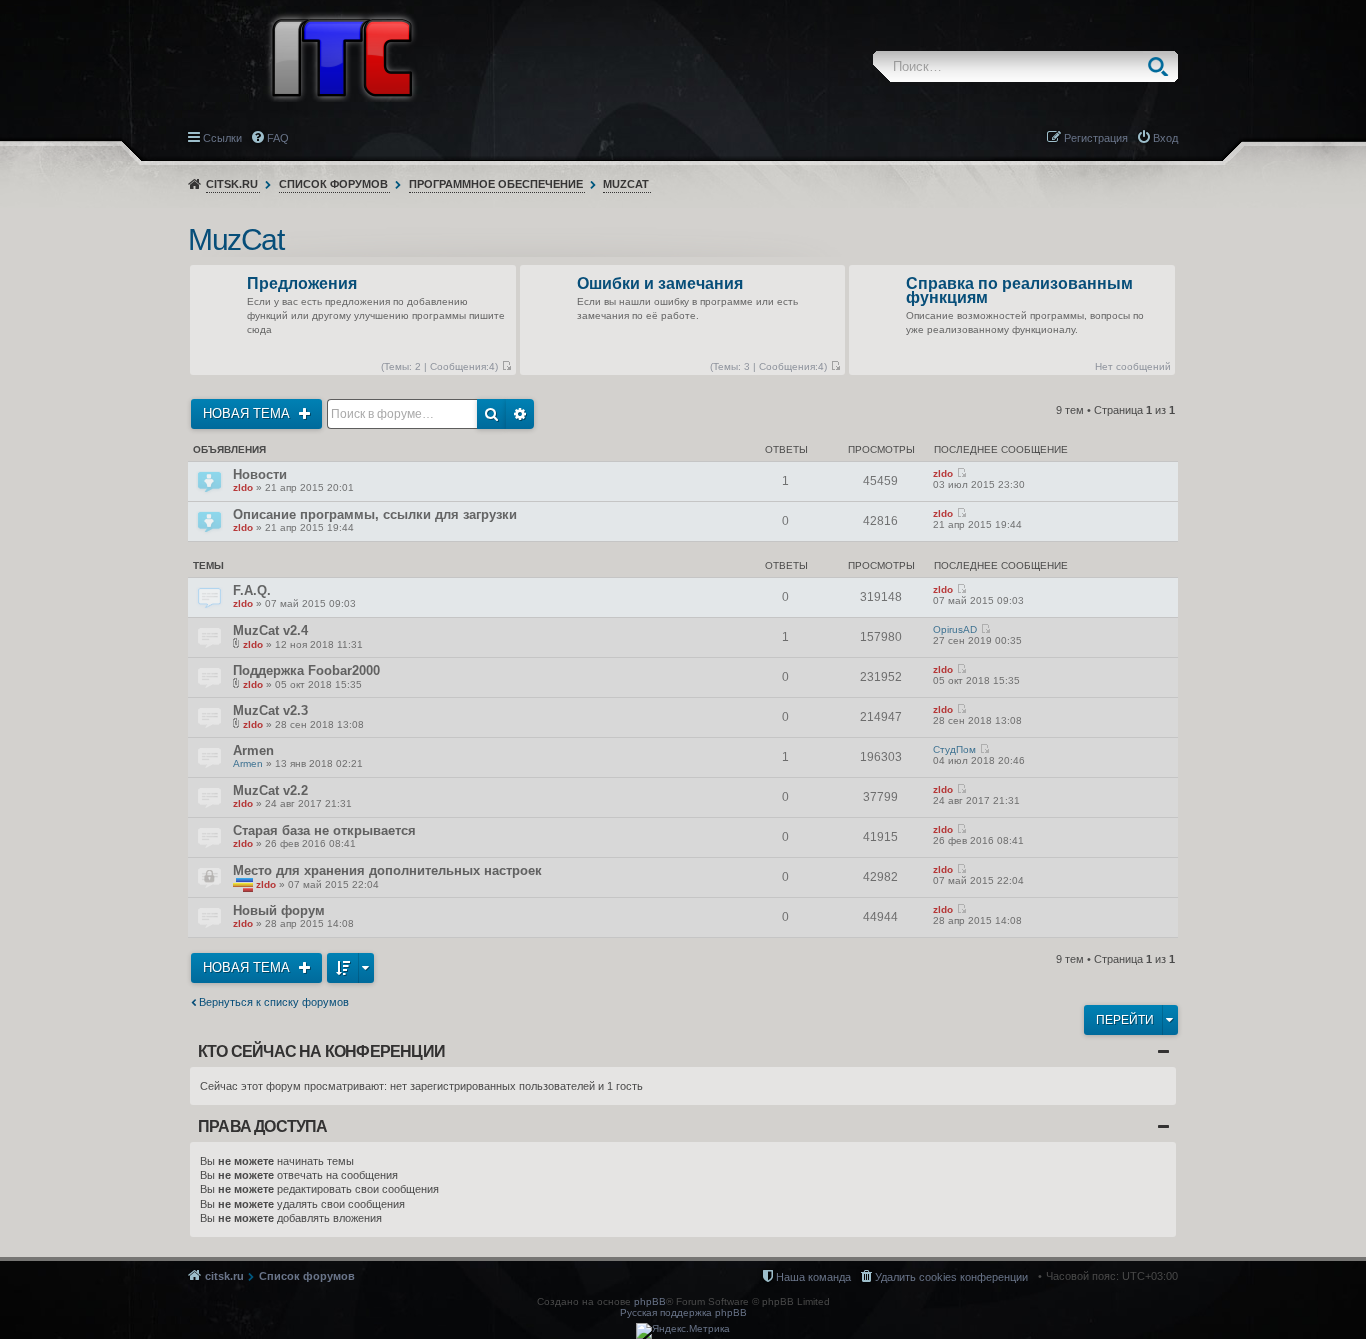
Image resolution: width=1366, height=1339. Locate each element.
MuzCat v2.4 (270, 630)
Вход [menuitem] (1165, 138)
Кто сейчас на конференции (321, 1051)
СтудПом (954, 749)
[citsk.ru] (342, 56)
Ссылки (222, 138)
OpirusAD (955, 629)
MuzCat (626, 184)
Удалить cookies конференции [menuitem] (951, 1277)
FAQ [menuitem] (278, 138)
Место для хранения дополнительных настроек (387, 870)
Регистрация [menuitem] (1096, 138)
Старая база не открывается (324, 830)
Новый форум (279, 910)
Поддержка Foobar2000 (306, 670)
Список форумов (333, 184)
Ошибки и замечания (660, 284)
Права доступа (263, 1126)
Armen (253, 750)
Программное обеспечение (496, 184)
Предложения (302, 284)
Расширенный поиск (520, 414)
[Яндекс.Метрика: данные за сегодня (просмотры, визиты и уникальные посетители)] (683, 1331)
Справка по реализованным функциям (1019, 291)
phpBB (650, 1301)
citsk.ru (232, 184)
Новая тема (248, 413)
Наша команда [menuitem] (813, 1277)
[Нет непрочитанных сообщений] (506, 366)
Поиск (1162, 66)
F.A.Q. (252, 590)
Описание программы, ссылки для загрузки (375, 514)
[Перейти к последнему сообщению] (961, 473)
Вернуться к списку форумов (274, 1002)
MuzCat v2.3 (270, 710)
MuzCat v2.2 (270, 790)
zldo (243, 487)
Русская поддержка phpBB (683, 1312)
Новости (260, 474)
